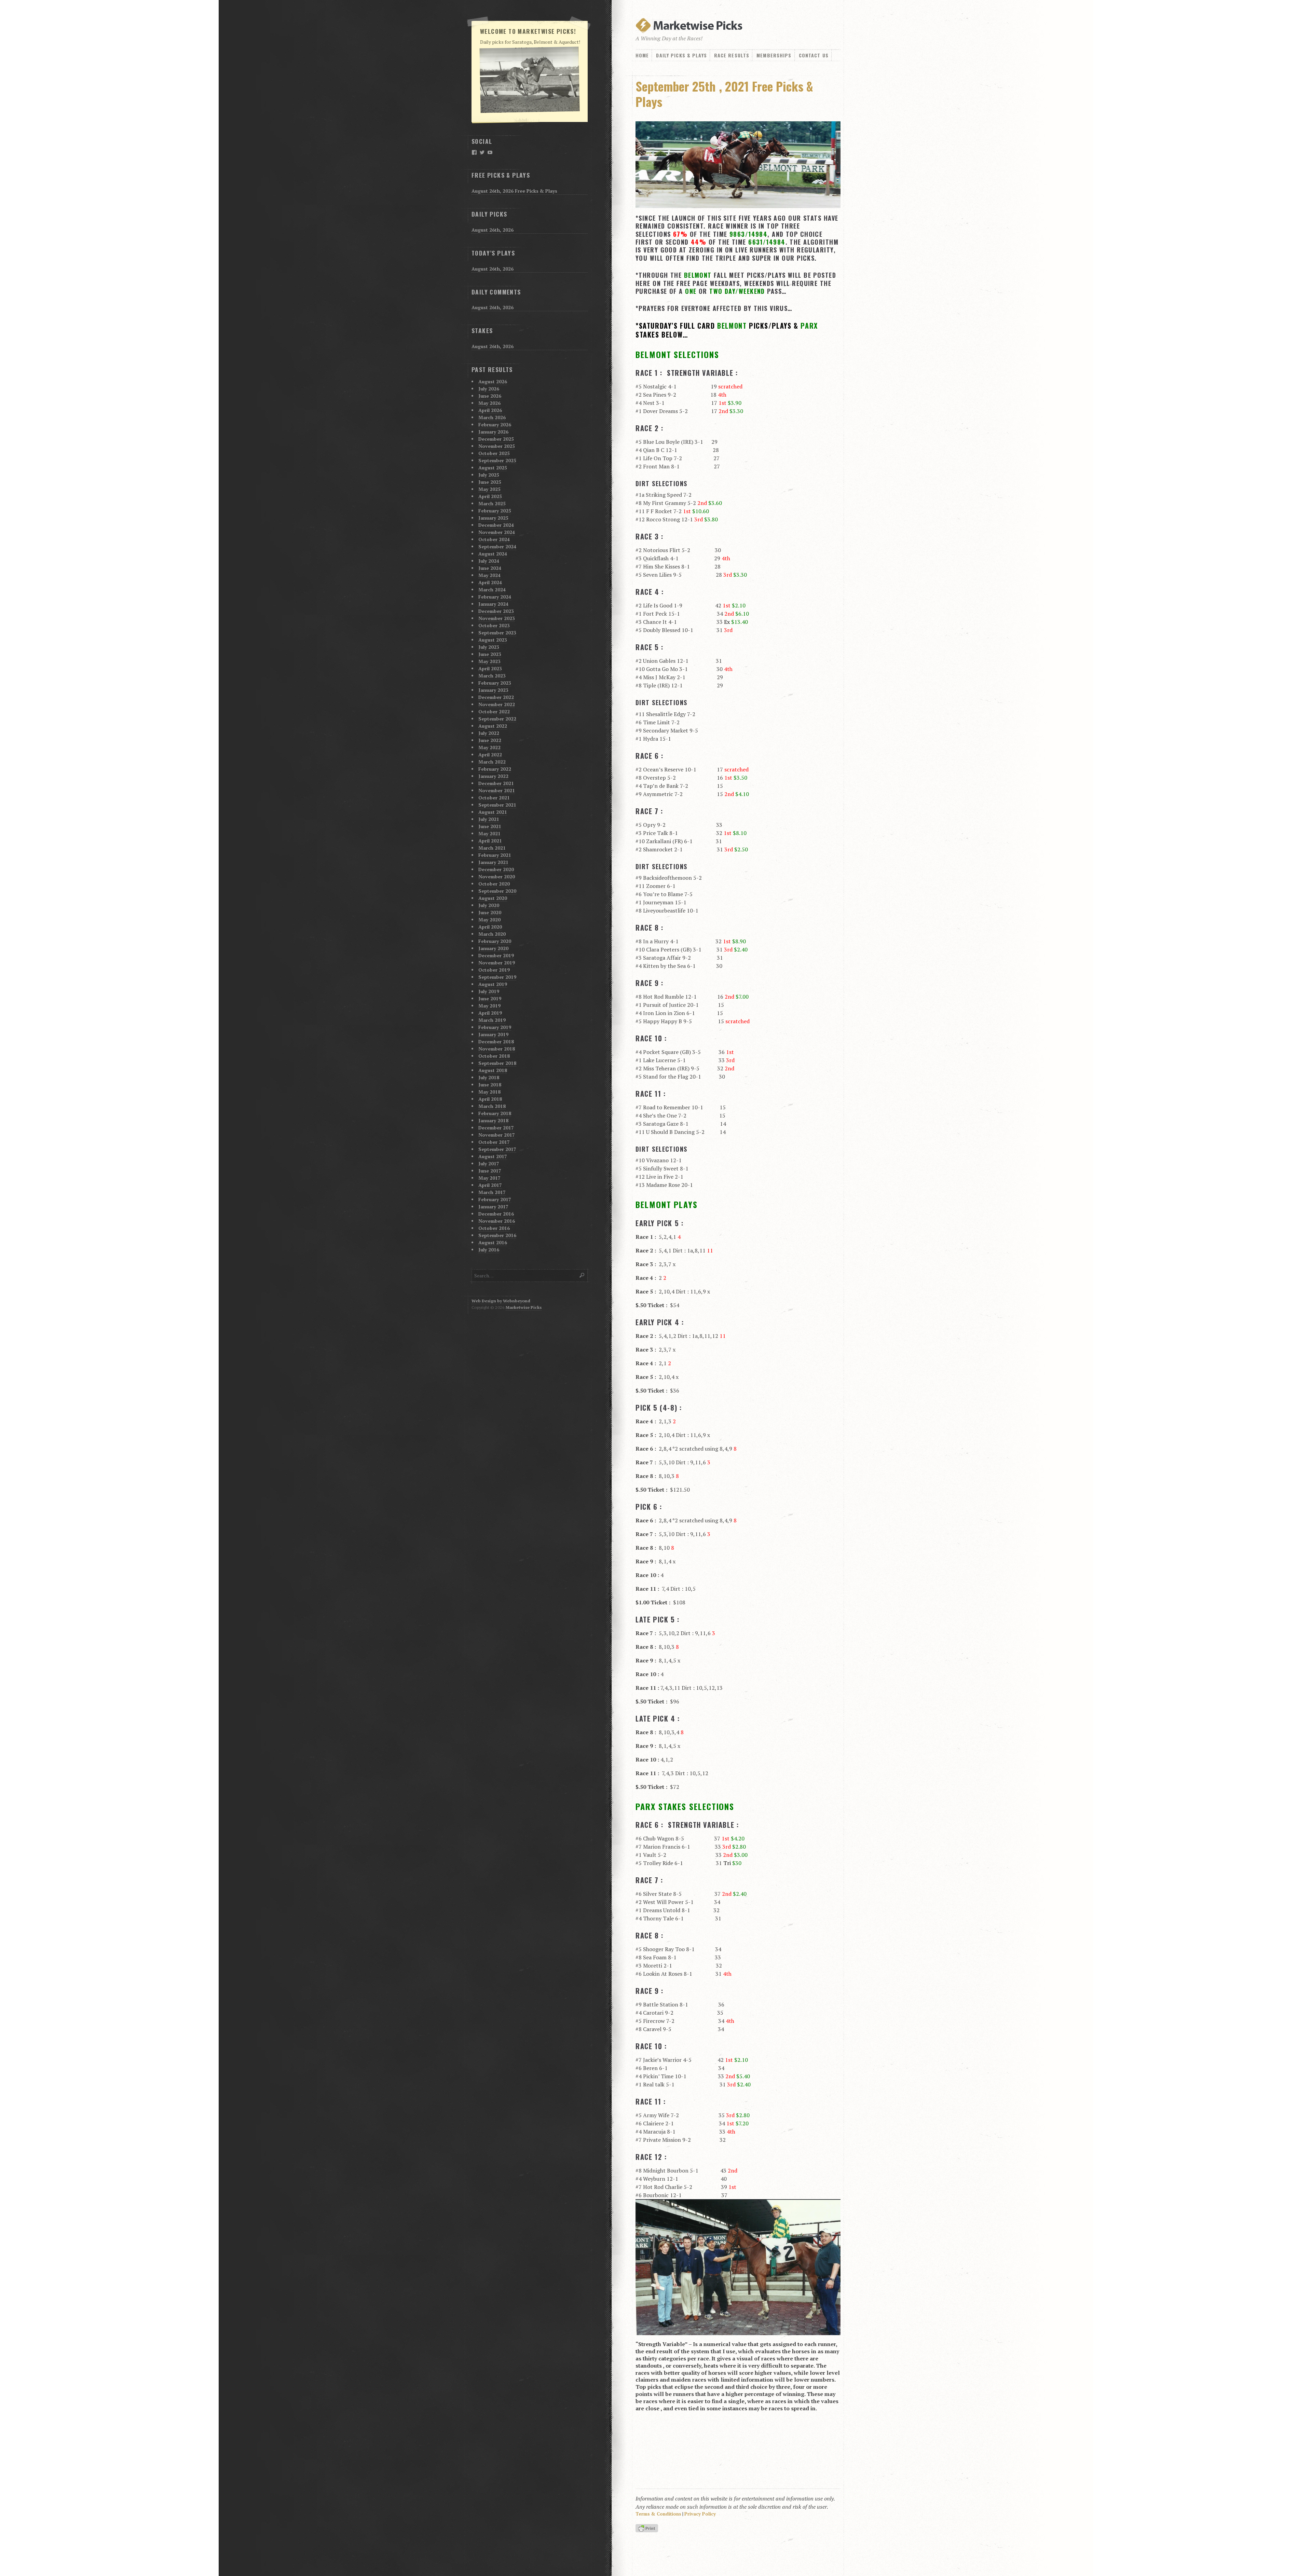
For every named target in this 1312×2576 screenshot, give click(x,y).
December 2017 (496, 1128)
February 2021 (495, 855)
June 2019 (490, 998)
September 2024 (497, 546)
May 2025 (489, 489)
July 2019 (489, 991)
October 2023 (494, 625)
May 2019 (489, 1006)
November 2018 (497, 1049)
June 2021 (490, 826)
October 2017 (494, 1142)
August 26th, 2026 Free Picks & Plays (514, 191)
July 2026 (489, 389)
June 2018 (490, 1085)
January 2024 (493, 604)
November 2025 (497, 446)
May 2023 (489, 661)
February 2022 (495, 769)
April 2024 (490, 582)
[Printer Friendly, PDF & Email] (648, 2529)
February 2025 (495, 511)
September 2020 (497, 891)
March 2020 (492, 934)
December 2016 (496, 1214)
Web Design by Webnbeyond (501, 1301)
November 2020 (497, 876)
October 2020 (494, 884)
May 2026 (489, 403)
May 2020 (489, 920)
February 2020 (495, 941)
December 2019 (496, 955)
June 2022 (490, 740)
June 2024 (490, 568)
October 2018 (494, 1056)
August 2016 (493, 1242)
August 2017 (493, 1156)
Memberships (774, 55)
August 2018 (493, 1070)
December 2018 (496, 1042)
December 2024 (496, 525)
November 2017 (497, 1135)
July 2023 (489, 647)
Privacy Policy (700, 2514)
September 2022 (497, 719)
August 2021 (493, 812)
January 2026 (493, 432)
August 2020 (493, 898)
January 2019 (493, 1034)
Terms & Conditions (658, 2514)
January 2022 (493, 776)
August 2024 (493, 554)
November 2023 (497, 618)
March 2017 (492, 1192)
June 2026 (490, 396)
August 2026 (493, 381)
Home (642, 55)
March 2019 (492, 1020)
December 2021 (496, 783)
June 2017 (490, 1171)
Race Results (732, 55)
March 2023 (492, 676)
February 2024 (495, 597)
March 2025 (492, 503)
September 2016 (497, 1235)
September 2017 (497, 1149)
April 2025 (490, 496)
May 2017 (489, 1178)
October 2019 (494, 970)
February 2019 (495, 1027)
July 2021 (489, 819)
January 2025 (493, 518)
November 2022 (497, 704)
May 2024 (489, 575)
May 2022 (489, 747)
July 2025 (489, 475)
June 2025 (490, 482)
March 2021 (492, 848)
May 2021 (489, 833)
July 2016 (489, 1250)
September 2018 (497, 1063)
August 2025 (493, 468)
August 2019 (493, 984)
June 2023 (490, 654)
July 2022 (489, 733)
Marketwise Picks (524, 1307)
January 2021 (493, 862)
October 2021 (494, 798)
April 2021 (490, 841)
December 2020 (496, 869)
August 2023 (493, 640)
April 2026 (490, 410)
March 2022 (492, 762)
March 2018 (492, 1106)
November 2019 (497, 963)
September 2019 (497, 977)
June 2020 (490, 912)
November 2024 (497, 532)
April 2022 (490, 755)
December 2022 (496, 697)
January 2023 (493, 690)
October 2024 (494, 539)
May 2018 (489, 1092)
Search (582, 1275)
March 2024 (492, 590)
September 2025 (497, 460)
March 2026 (492, 417)
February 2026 (495, 424)
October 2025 (494, 453)
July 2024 (489, 561)
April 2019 (490, 1013)
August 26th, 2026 (493, 230)
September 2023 (497, 633)
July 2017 (489, 1163)
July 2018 (489, 1077)
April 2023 (490, 668)
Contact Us (814, 55)
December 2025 (496, 439)
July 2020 (489, 905)
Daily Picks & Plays (681, 55)
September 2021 (497, 805)
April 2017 (490, 1185)
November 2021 (497, 790)
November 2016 (497, 1221)
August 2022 (493, 726)
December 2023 (496, 611)
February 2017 (495, 1199)
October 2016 (494, 1228)
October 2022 (494, 711)
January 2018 (493, 1120)
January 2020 (493, 948)
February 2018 (495, 1113)
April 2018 (490, 1099)
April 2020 (490, 927)
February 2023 (495, 683)
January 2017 (493, 1207)
